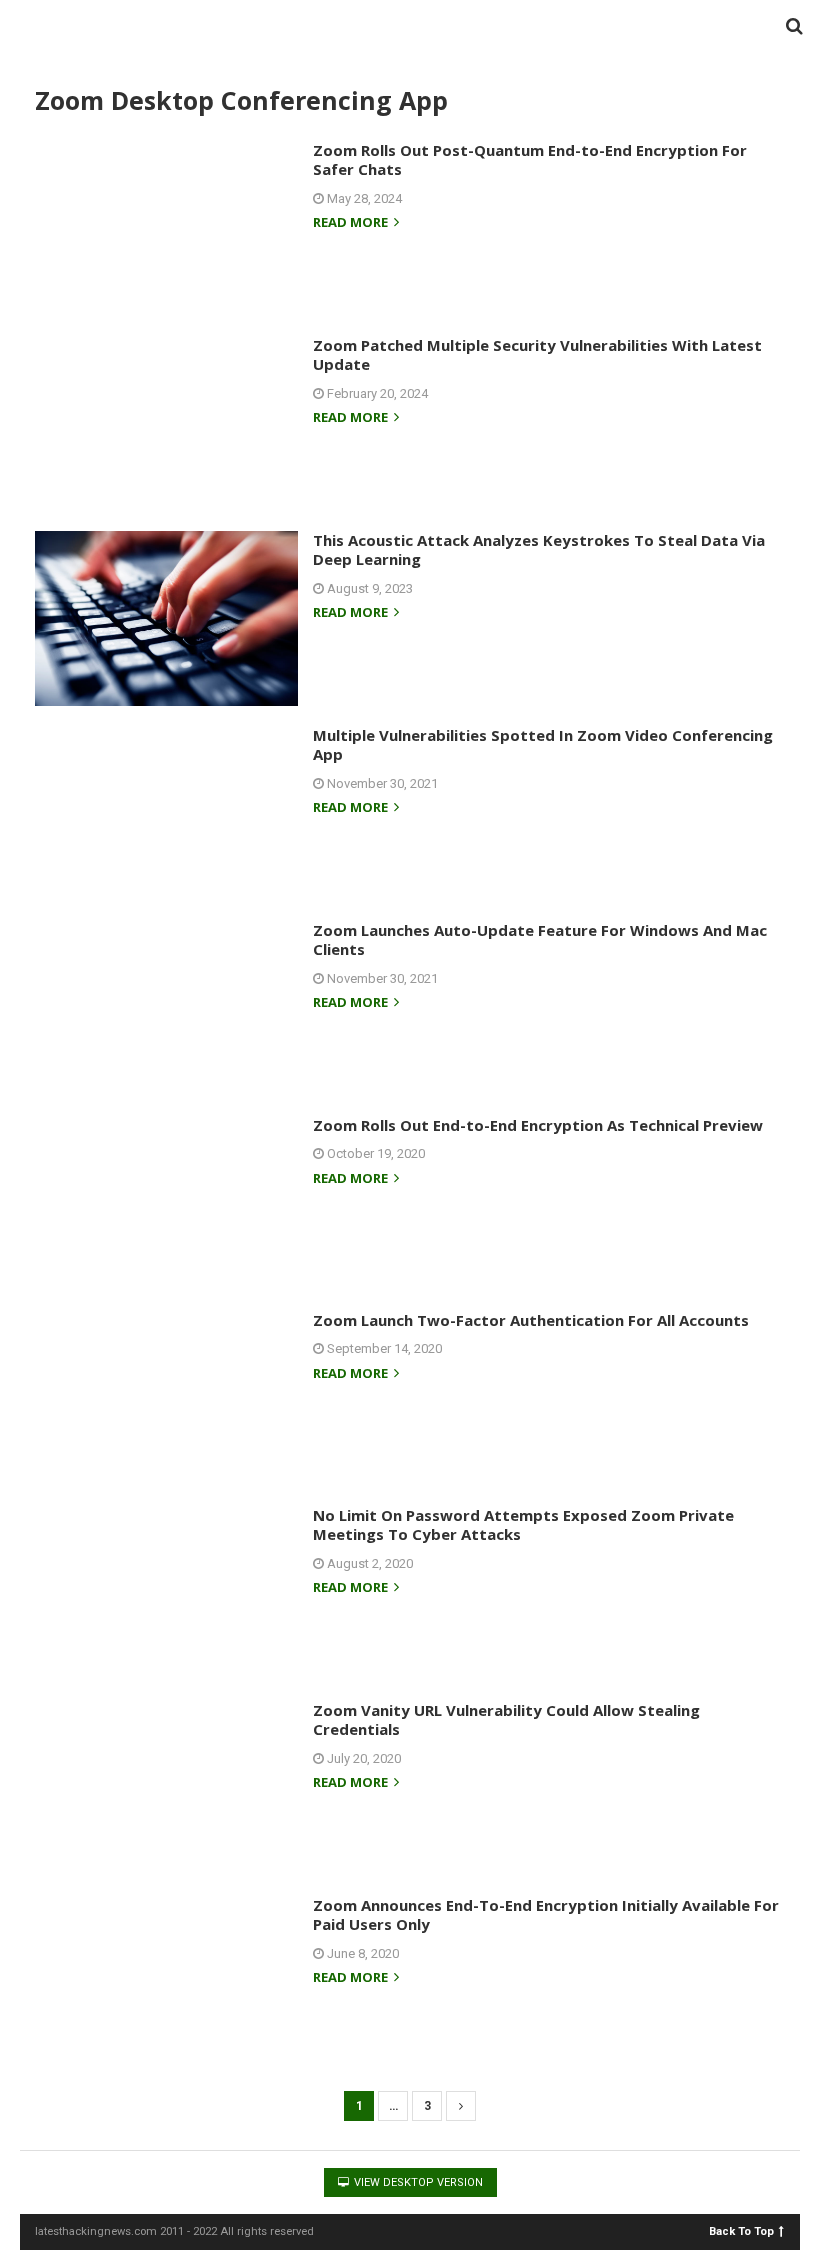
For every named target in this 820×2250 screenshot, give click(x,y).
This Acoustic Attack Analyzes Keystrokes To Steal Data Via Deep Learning (539, 550)
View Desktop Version (417, 2182)
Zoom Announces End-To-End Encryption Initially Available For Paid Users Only (546, 1915)
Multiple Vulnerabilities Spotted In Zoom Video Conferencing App (543, 745)
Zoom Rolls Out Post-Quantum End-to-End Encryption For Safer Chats (530, 160)
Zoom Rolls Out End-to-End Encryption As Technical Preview (538, 1125)
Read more (352, 223)
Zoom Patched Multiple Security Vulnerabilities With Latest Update (537, 355)
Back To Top (741, 2230)
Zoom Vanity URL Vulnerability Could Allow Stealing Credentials (506, 1720)
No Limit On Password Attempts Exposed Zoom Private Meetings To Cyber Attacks (523, 1525)
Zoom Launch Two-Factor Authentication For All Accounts (531, 1320)
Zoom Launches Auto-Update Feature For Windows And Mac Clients (540, 940)
